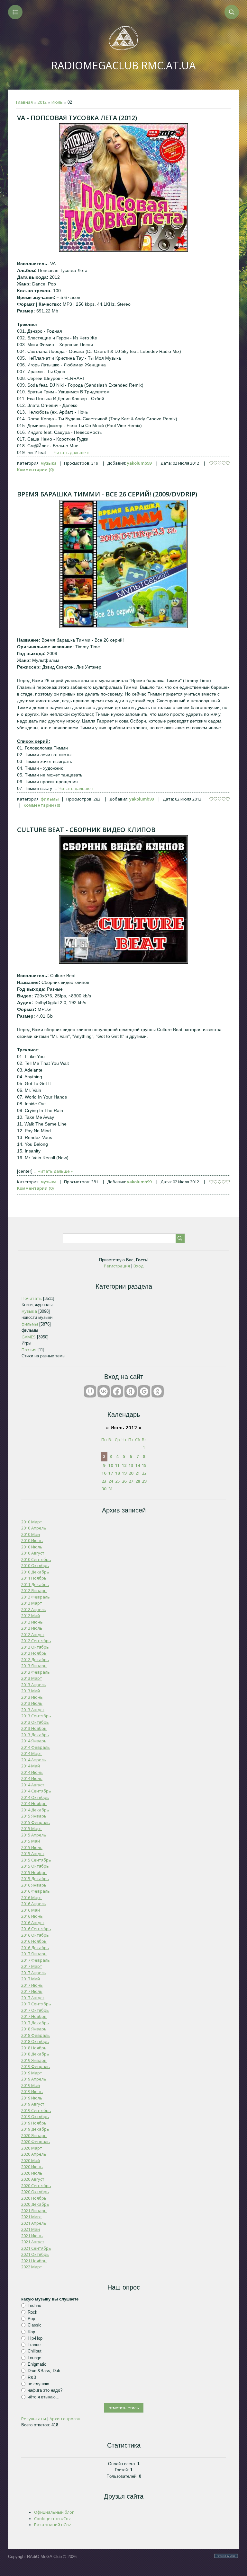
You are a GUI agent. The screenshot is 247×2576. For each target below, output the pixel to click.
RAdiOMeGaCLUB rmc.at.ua (123, 65)
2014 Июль (32, 1778)
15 (144, 1465)
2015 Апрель (34, 1835)
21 (138, 1473)
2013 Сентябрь (36, 1716)
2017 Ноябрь (34, 2016)
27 (131, 1481)
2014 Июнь (32, 1772)
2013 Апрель (34, 1685)
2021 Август (33, 2242)
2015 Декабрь (35, 1879)
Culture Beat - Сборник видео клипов (86, 830)
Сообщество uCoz (52, 2519)
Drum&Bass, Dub (44, 2371)
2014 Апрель (34, 1760)
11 (117, 1465)
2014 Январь (34, 1741)
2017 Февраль (36, 1960)
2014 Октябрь (35, 1797)
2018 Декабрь (35, 2054)
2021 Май (31, 2229)
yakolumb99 (139, 463)
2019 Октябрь (35, 2116)
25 (117, 1481)
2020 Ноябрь (34, 2198)
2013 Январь (34, 1666)
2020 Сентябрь (36, 2186)
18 (117, 1473)
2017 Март (32, 1966)
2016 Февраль (36, 1891)
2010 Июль (32, 1547)
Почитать (32, 1298)
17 (111, 1473)
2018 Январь (34, 2029)
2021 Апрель (34, 2223)
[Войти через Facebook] (117, 1391)
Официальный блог (54, 2512)
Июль (57, 102)
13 (131, 1465)
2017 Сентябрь (36, 2004)
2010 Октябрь (35, 1565)
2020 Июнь (32, 2167)
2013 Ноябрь (34, 1728)
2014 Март (32, 1753)
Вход (138, 1266)
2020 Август (33, 2179)
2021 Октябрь (35, 2254)
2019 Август (33, 2104)
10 (111, 1465)
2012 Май (31, 1616)
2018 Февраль (36, 2035)
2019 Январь (34, 2060)
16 (104, 1473)
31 (111, 1489)
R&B (32, 2377)
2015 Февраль (36, 1822)
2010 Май (31, 1534)
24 (111, 1481)
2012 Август (33, 1634)
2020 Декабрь (35, 2204)
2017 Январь (34, 1954)
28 (138, 1481)
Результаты (34, 2419)
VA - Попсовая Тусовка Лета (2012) (77, 118)
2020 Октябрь (35, 2192)
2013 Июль (32, 1703)
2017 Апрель (34, 1973)
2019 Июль (32, 2098)
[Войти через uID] (90, 1391)
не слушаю (38, 2384)
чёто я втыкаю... (44, 2397)
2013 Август (33, 1710)
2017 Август (33, 1998)
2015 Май (31, 1841)
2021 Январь (34, 2211)
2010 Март (32, 1522)
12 (124, 1465)
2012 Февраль (36, 1597)
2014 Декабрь (35, 1810)
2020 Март (32, 2148)
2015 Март (32, 1828)
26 (124, 1481)
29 (144, 1481)
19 (124, 1473)
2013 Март (32, 1678)
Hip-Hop (35, 2338)
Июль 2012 (124, 1427)
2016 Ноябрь (34, 1941)
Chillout (35, 2351)
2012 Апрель (34, 1609)
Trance (34, 2345)
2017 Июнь (32, 1985)
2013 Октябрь (35, 1722)
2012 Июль (32, 1628)
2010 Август (33, 1553)
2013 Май (31, 1691)
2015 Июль (32, 1847)
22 (144, 1473)
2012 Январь (34, 1590)
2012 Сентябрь (36, 1641)
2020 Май (31, 2160)
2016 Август (33, 1923)
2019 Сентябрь (36, 2110)
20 (131, 1473)
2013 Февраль (36, 1672)
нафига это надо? (45, 2390)
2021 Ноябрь (34, 2261)
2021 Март (32, 2217)
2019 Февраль (36, 2066)
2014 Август (33, 1785)
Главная (24, 102)
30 (104, 1489)
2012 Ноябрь (34, 1653)
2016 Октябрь (35, 1935)
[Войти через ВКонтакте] (104, 1391)
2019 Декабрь (35, 2129)
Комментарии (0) (35, 469)
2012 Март (32, 1603)
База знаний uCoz (53, 2525)
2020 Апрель (34, 2154)
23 (104, 1481)
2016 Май (31, 1910)
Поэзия (29, 1350)
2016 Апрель (34, 1904)
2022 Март (32, 2267)
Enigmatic (37, 2364)
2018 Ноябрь (34, 2048)
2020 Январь (34, 2135)
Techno (34, 2305)
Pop (31, 2319)
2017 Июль (32, 1991)
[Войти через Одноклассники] (158, 1391)
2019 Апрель (34, 2079)
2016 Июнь (32, 1916)
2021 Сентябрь (36, 2248)
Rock (32, 2312)
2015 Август (33, 1853)
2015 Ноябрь (34, 1872)
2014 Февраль (36, 1747)
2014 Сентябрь (36, 1791)
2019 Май (31, 2085)
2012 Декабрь (35, 1660)
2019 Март (32, 2073)
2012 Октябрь (35, 1647)
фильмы (50, 799)
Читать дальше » (71, 452)
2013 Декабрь (35, 1735)
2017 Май (31, 1979)
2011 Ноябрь (34, 1578)
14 (138, 1465)
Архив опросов (65, 2419)
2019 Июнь (32, 2091)
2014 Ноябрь (34, 1803)
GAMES (29, 1337)
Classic (35, 2325)
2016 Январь (34, 1885)
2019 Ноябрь (34, 2123)
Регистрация (117, 1266)
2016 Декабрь (35, 1948)
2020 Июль (32, 2173)
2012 (42, 102)
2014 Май (31, 1766)
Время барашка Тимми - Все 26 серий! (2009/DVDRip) (107, 494)
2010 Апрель (34, 1528)
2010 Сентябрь (36, 1559)
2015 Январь (34, 1816)
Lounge (34, 2358)
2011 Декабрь (35, 1584)
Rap (31, 2331)
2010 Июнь (32, 1540)
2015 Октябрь (35, 1866)
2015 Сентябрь (36, 1860)
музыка (49, 463)
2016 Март (32, 1897)
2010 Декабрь (35, 1572)
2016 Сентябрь (36, 1929)
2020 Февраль (36, 2142)
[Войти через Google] (144, 1391)
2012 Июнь (32, 1622)
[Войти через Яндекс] (131, 1391)
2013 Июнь (32, 1697)
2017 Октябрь (35, 2010)
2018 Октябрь (35, 2041)
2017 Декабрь (35, 2023)
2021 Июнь (32, 2236)
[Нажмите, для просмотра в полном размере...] (123, 250)
